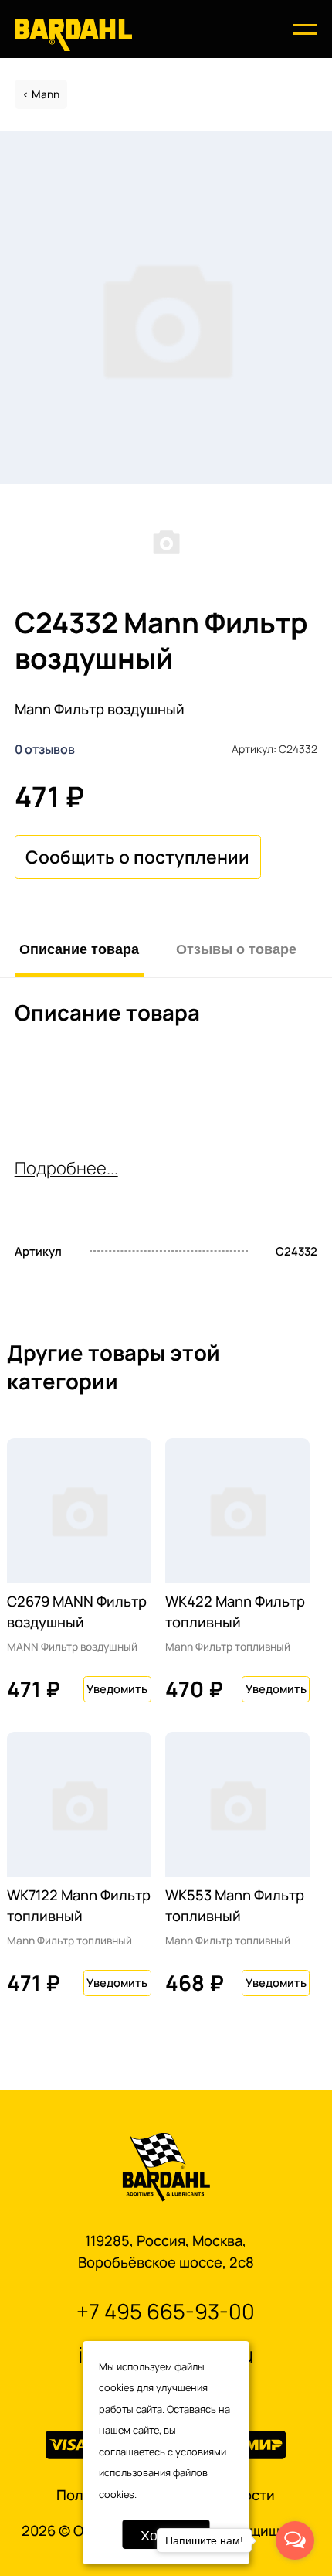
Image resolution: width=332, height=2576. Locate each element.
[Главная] (73, 34)
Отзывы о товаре (236, 948)
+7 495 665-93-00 (166, 2311)
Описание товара (79, 948)
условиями (201, 2452)
